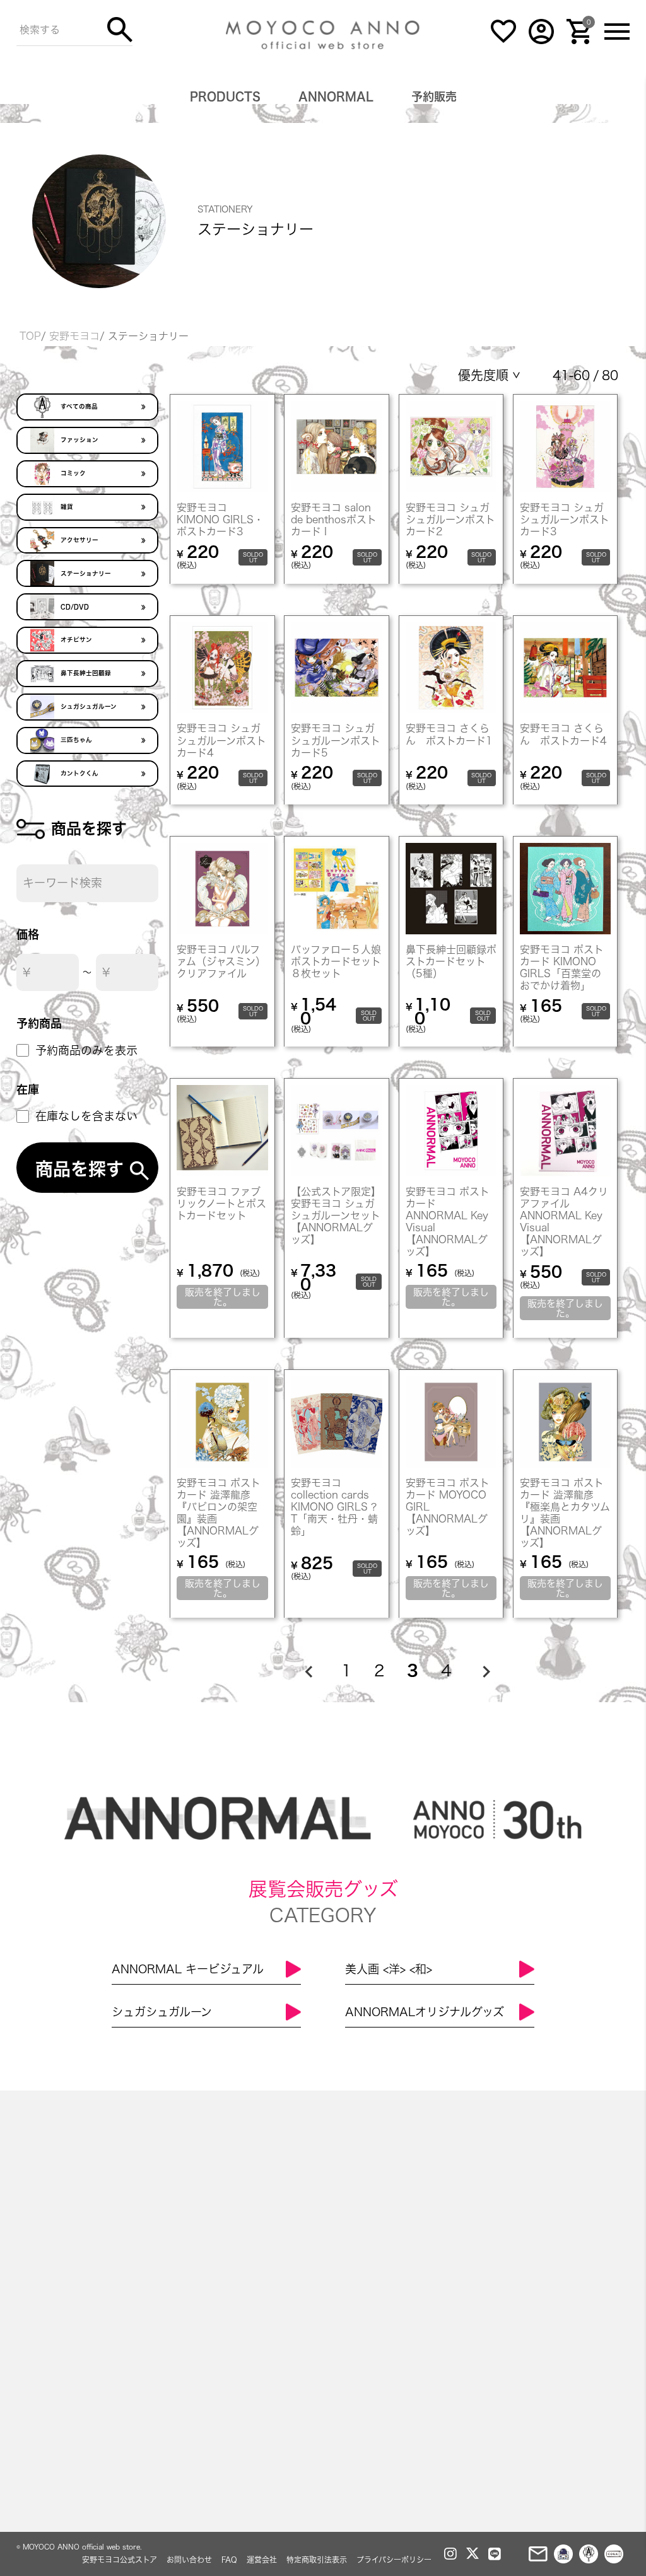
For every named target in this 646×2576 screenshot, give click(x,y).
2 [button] (379, 1670)
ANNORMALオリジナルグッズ (425, 2012)
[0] (579, 41)
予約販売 (434, 96)
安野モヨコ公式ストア (120, 2560)
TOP (30, 336)
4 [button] (446, 1670)
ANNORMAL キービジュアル (188, 1969)
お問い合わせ (189, 2560)
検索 (120, 30)
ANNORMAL (336, 96)
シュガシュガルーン (162, 2012)
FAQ (229, 2560)
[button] (308, 1671)
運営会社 (262, 2560)
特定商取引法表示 (317, 2560)
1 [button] (346, 1670)
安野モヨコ (74, 336)
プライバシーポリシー (394, 2560)
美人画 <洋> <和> (389, 1969)
